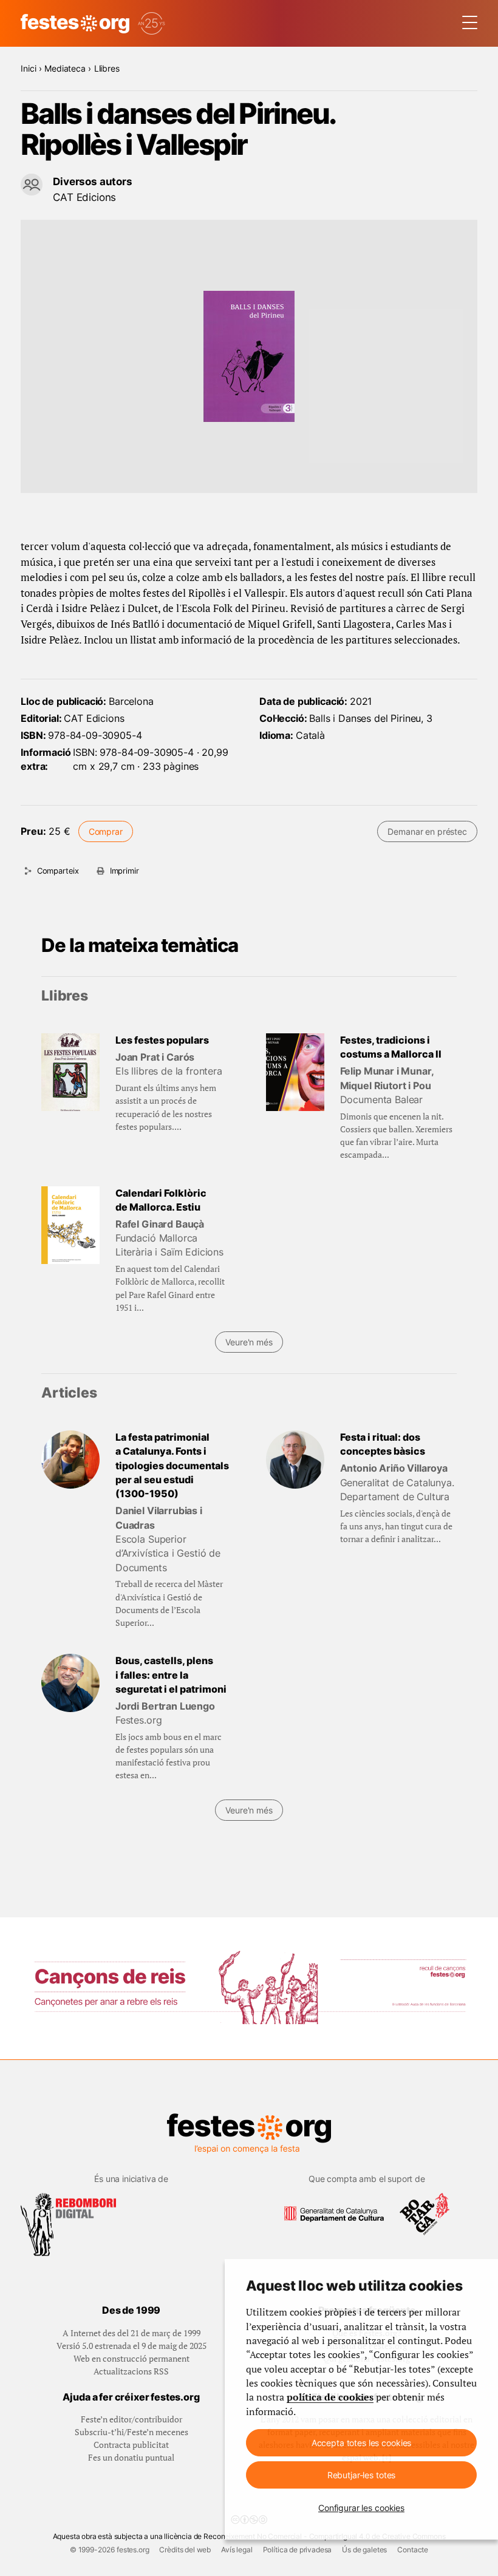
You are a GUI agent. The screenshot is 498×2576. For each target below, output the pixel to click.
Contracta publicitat (131, 2445)
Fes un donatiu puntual (131, 2457)
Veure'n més (249, 1342)
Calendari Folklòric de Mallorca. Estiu (161, 1200)
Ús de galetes (364, 2550)
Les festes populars (162, 1040)
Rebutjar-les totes (361, 2475)
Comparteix (58, 871)
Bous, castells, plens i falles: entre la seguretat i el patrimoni (171, 1675)
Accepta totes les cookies (362, 2443)
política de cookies (330, 2397)
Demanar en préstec (427, 831)
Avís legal (237, 2550)
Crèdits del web (185, 2550)
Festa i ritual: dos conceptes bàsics (383, 1444)
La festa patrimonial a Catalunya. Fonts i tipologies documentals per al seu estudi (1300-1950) (172, 1466)
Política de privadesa (298, 2550)
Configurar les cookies (361, 2508)
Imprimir (124, 871)
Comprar (106, 831)
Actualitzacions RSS (131, 2371)
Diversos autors (93, 181)
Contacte (413, 2550)
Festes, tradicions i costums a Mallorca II (391, 1047)
